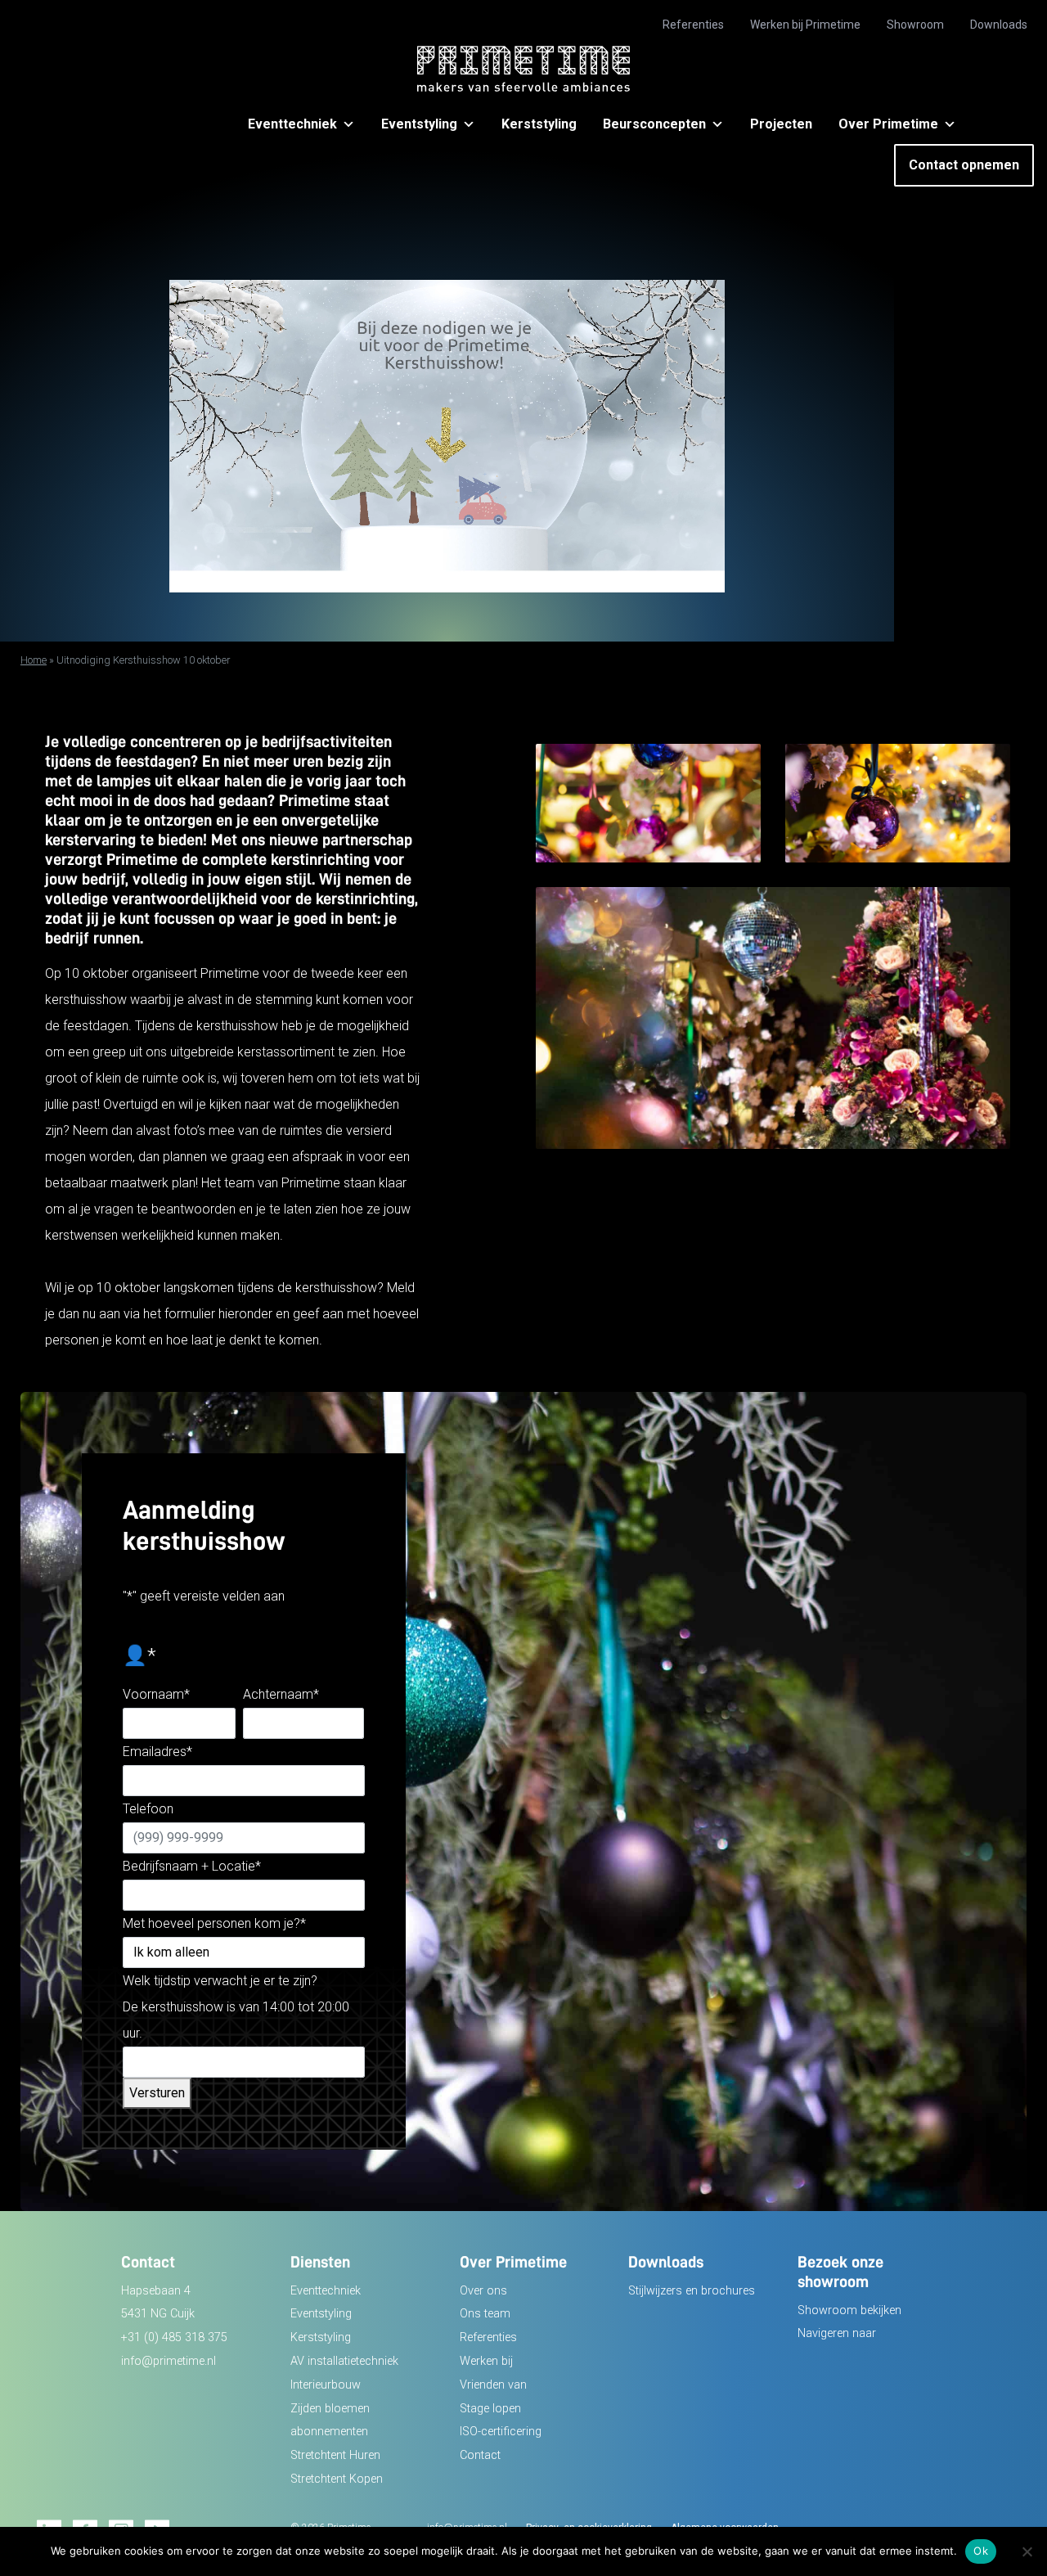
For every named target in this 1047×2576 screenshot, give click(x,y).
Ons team (485, 2314)
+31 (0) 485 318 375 (174, 2337)
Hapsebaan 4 (156, 2291)
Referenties (693, 25)
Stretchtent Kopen (337, 2479)
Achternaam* (281, 1694)
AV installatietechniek (344, 2361)
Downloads (999, 25)
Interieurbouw (326, 2385)
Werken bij (486, 2361)
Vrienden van (493, 2385)
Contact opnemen (964, 165)
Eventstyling (419, 124)
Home (34, 660)
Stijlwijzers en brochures (692, 2291)
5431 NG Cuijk (158, 2314)
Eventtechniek (292, 124)
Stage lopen (490, 2409)
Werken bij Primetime (805, 25)
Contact (480, 2455)
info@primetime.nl (169, 2361)
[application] (447, 436)
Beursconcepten (654, 124)
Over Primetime (888, 124)
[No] (1027, 2551)
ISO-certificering (501, 2432)
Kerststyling (539, 124)
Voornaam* (156, 1694)
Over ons (483, 2291)
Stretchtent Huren (335, 2455)
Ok (981, 2551)
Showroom (915, 25)
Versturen (157, 2093)
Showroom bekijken (849, 2310)
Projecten (781, 124)
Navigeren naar (837, 2333)
